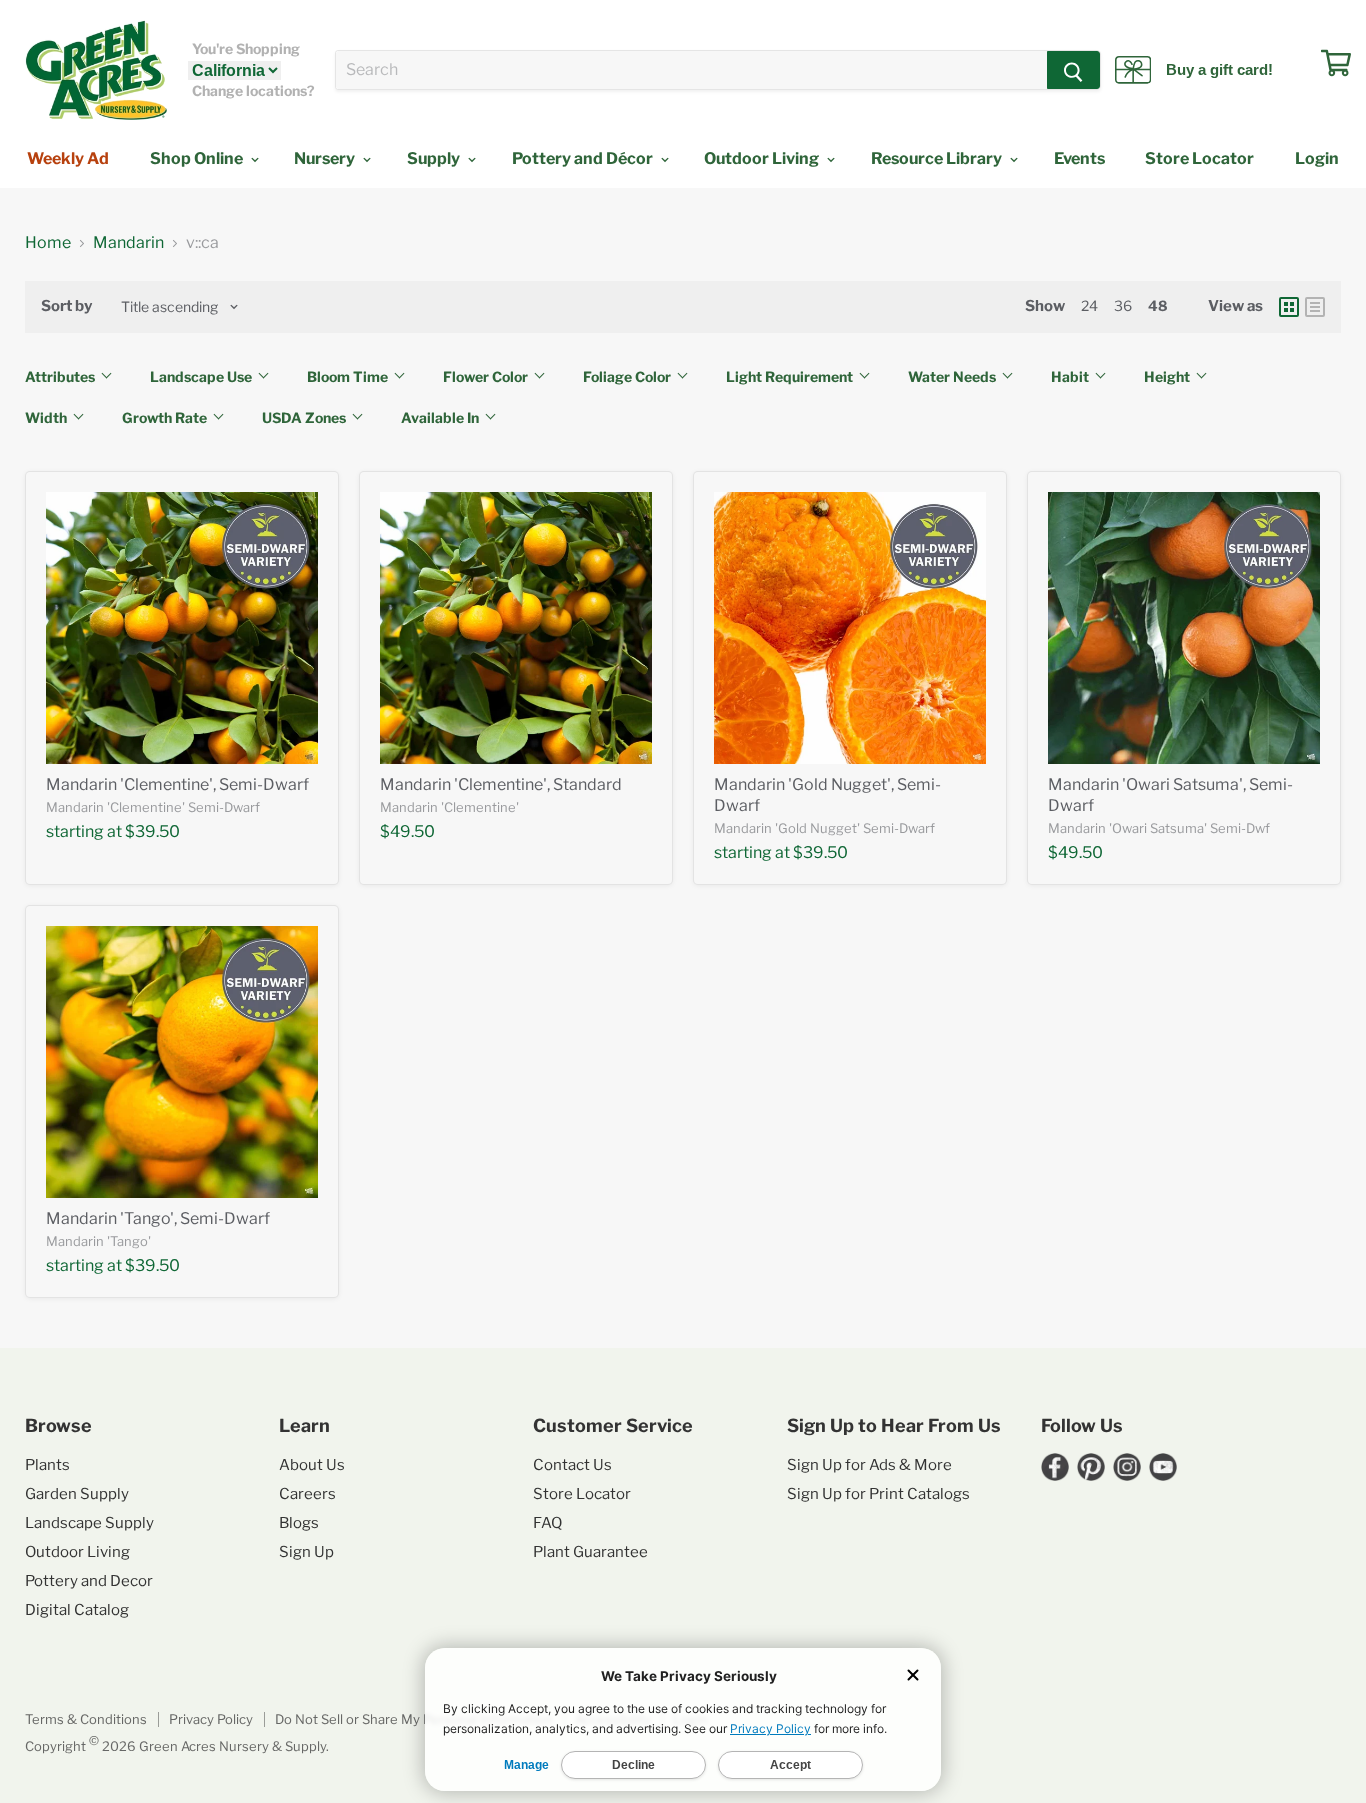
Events (1079, 158)
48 (1158, 305)
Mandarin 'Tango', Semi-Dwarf (158, 1218)
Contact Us (572, 1465)
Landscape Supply (89, 1523)
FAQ (547, 1523)
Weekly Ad (68, 158)
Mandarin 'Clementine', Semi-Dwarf (177, 784)
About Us (312, 1465)
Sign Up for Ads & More (869, 1465)
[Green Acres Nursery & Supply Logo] (96, 70)
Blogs (299, 1523)
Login (1317, 158)
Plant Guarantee (590, 1552)
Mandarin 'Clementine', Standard (501, 784)
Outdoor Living (763, 158)
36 (1123, 305)
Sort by (66, 306)
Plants (47, 1465)
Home (48, 243)
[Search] (1073, 70)
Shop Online (198, 158)
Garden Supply (77, 1494)
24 (1089, 305)
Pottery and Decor (89, 1581)
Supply (435, 158)
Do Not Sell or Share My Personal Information (414, 1719)
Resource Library (938, 158)
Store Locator (1199, 158)
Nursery (326, 158)
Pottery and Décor (584, 158)
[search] (691, 70)
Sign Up (306, 1552)
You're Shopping (246, 49)
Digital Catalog (77, 1610)
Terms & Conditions (86, 1719)
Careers (307, 1494)
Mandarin (128, 243)
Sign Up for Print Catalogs (878, 1494)
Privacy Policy (211, 1719)
